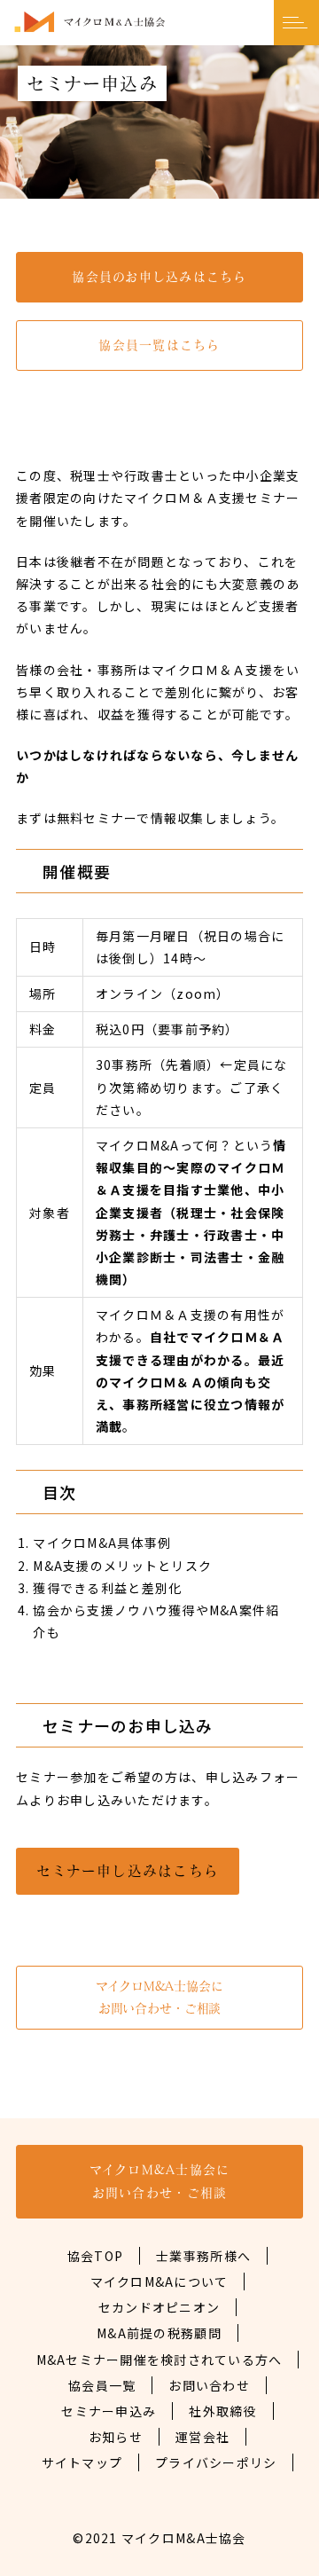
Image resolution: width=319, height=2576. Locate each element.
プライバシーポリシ (216, 2462)
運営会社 (202, 2437)
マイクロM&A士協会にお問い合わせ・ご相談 (159, 1997)
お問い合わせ (209, 2385)
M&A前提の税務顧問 (159, 2333)
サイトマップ (82, 2462)
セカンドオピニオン (159, 2307)
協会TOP (95, 2256)
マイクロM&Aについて (159, 2281)
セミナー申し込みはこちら (128, 1871)
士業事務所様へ (203, 2256)
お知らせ (116, 2437)
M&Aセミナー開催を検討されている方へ (159, 2360)
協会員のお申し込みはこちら (159, 277)
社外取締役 (222, 2411)
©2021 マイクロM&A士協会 (159, 2538)
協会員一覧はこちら (159, 345)
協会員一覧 (102, 2385)
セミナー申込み (109, 2411)
